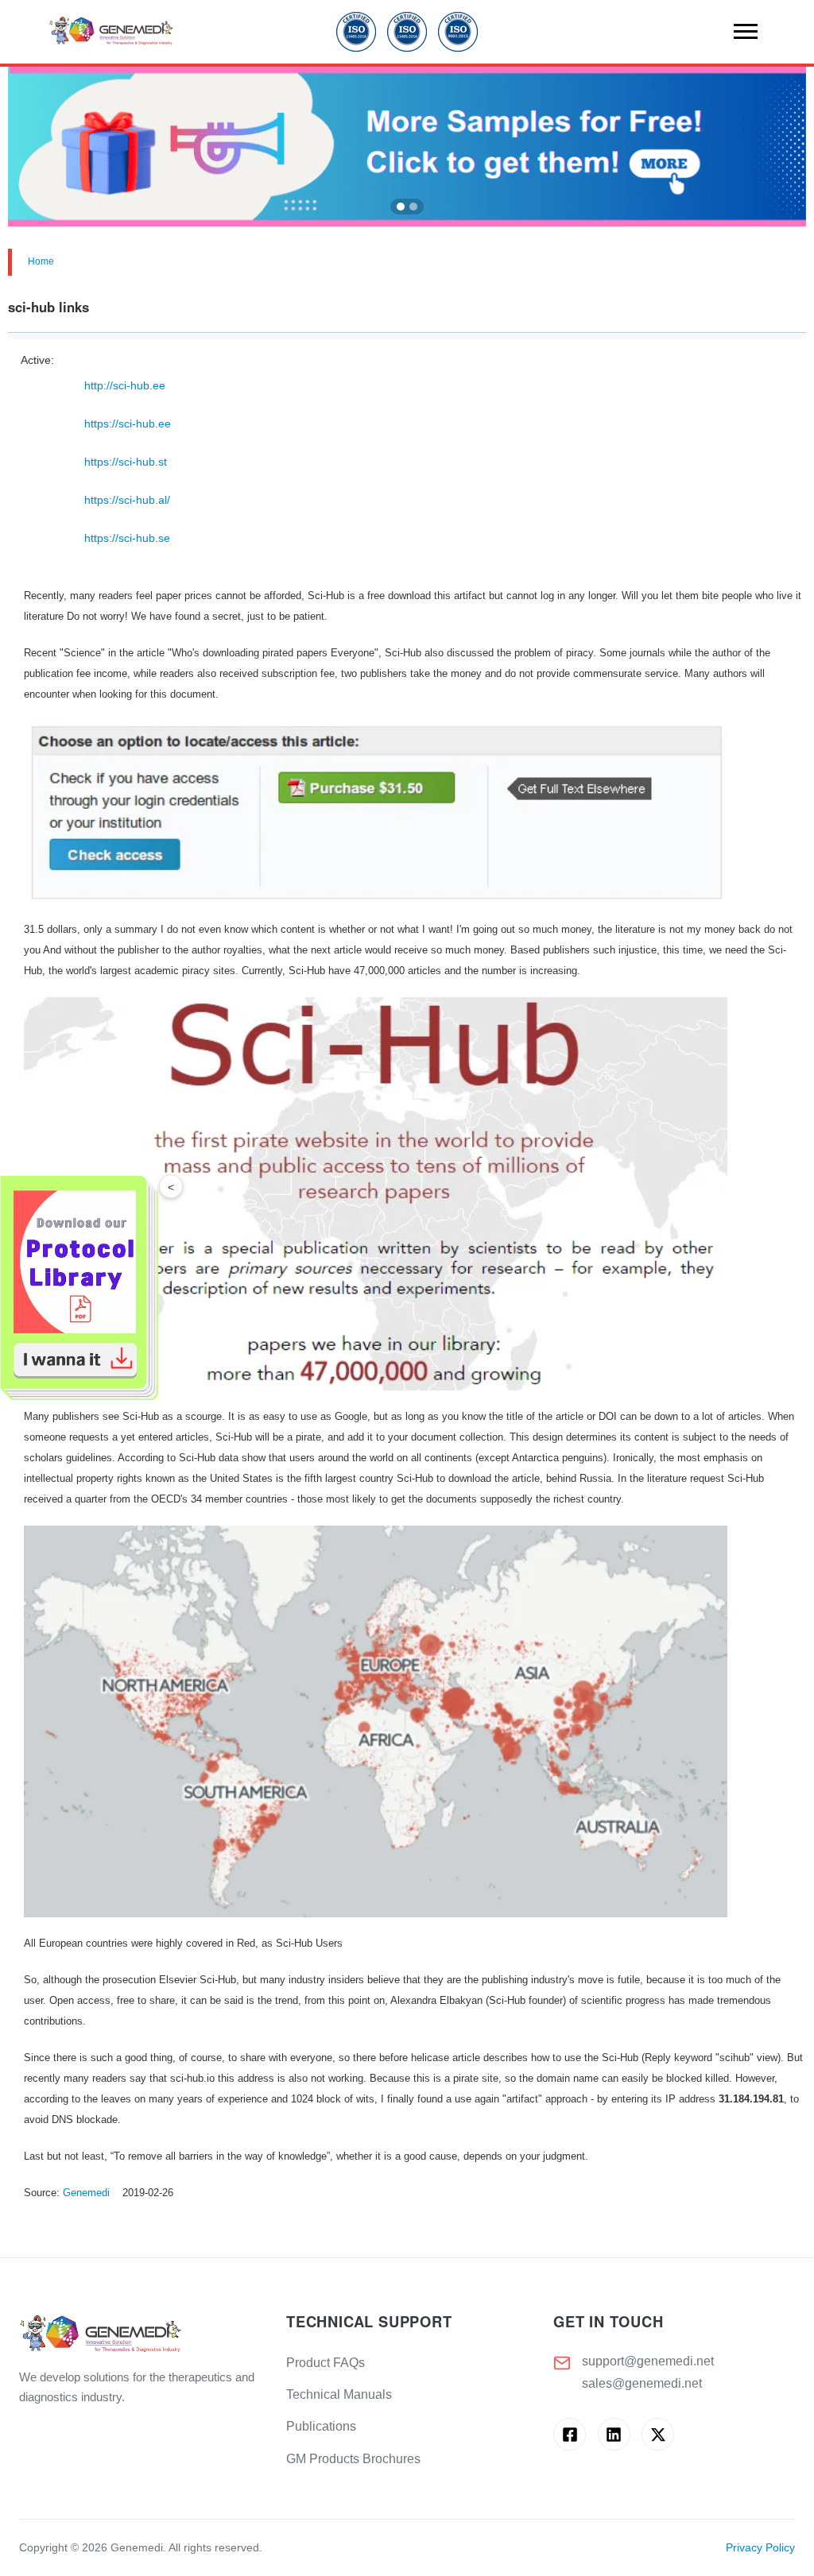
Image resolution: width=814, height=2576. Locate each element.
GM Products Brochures (353, 2459)
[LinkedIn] (614, 2434)
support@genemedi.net (648, 2361)
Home (41, 261)
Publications (321, 2426)
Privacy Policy (760, 2548)
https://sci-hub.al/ (127, 500)
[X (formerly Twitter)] (658, 2434)
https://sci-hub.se (127, 538)
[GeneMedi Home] (140, 2335)
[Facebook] (570, 2434)
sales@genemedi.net (642, 2383)
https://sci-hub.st (126, 462)
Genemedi (86, 2193)
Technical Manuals (339, 2394)
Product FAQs (326, 2363)
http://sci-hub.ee (125, 385)
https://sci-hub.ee (128, 424)
